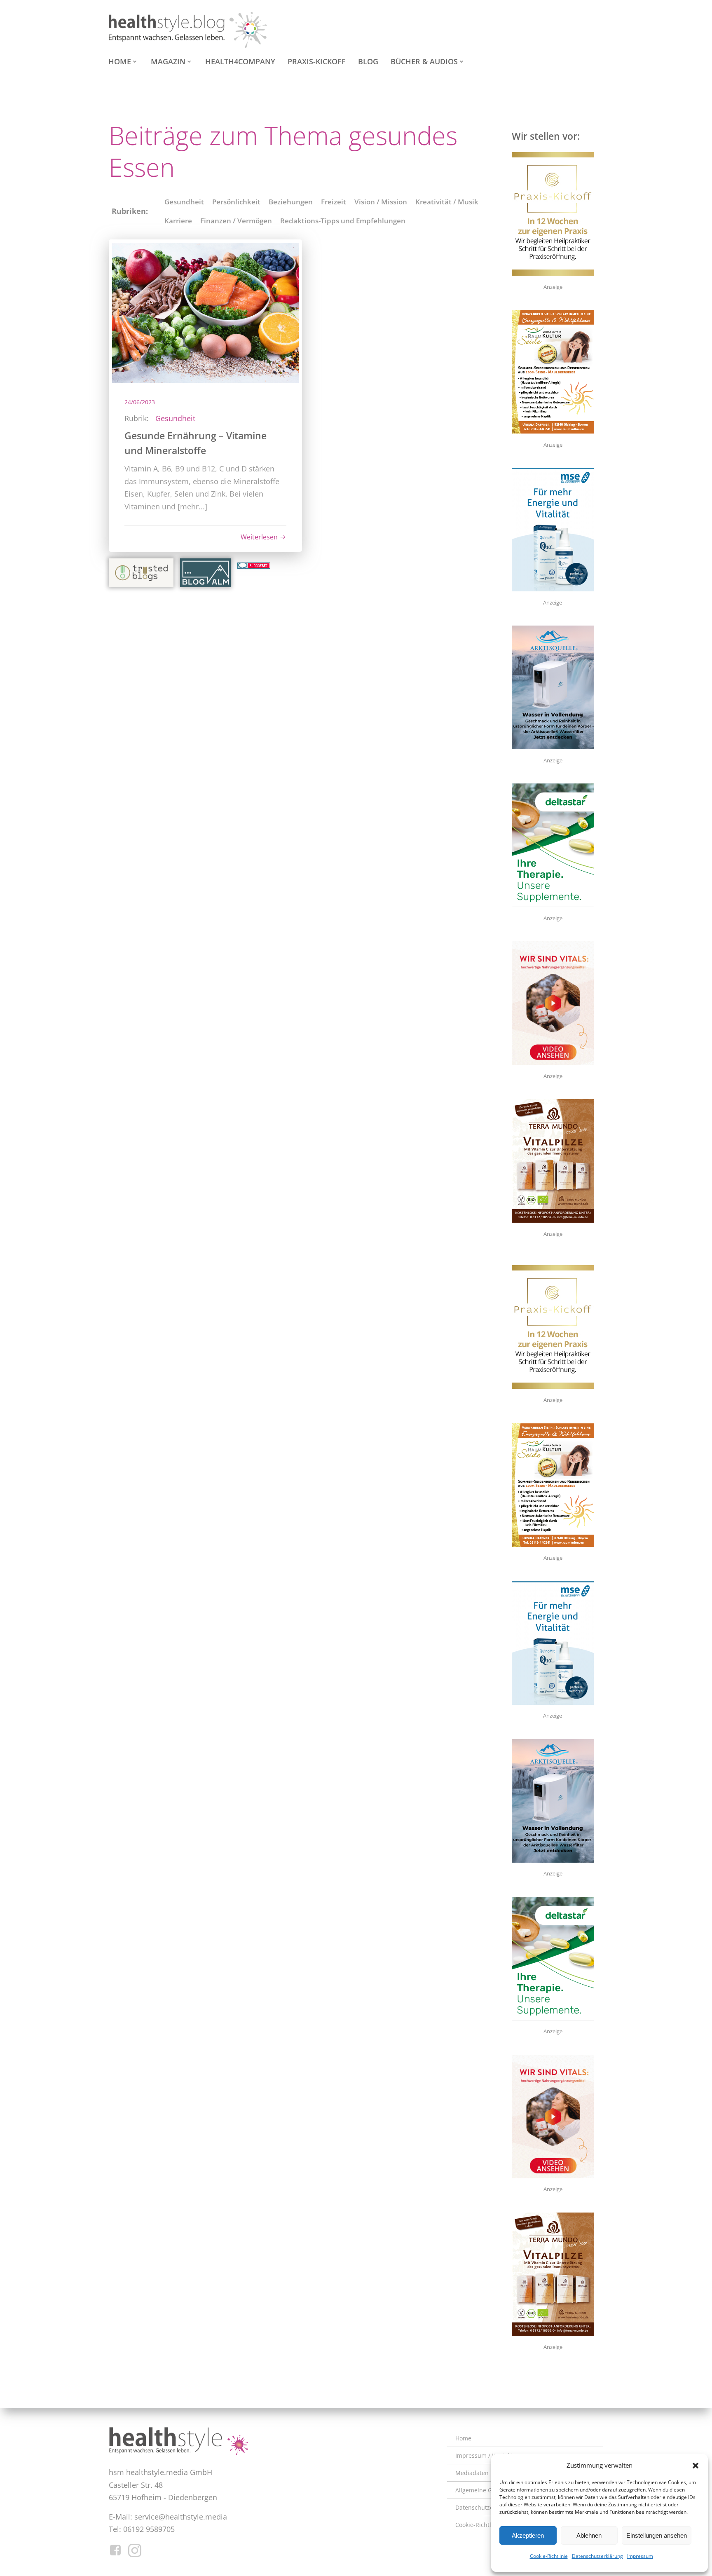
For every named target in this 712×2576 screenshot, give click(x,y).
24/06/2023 (140, 402)
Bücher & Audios (424, 61)
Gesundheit (184, 202)
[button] (696, 2466)
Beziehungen (291, 202)
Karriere (178, 221)
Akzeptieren (528, 2535)
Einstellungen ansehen (657, 2535)
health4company (240, 61)
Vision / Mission (381, 202)
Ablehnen (589, 2535)
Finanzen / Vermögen (236, 221)
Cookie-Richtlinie (549, 2556)
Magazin (168, 61)
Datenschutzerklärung (597, 2556)
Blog (368, 61)
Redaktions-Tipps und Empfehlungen (343, 221)
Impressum (640, 2556)
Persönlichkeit (236, 202)
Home (120, 61)
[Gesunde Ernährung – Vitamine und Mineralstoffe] (205, 312)
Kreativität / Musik (447, 202)
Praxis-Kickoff (317, 61)
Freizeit (334, 202)
